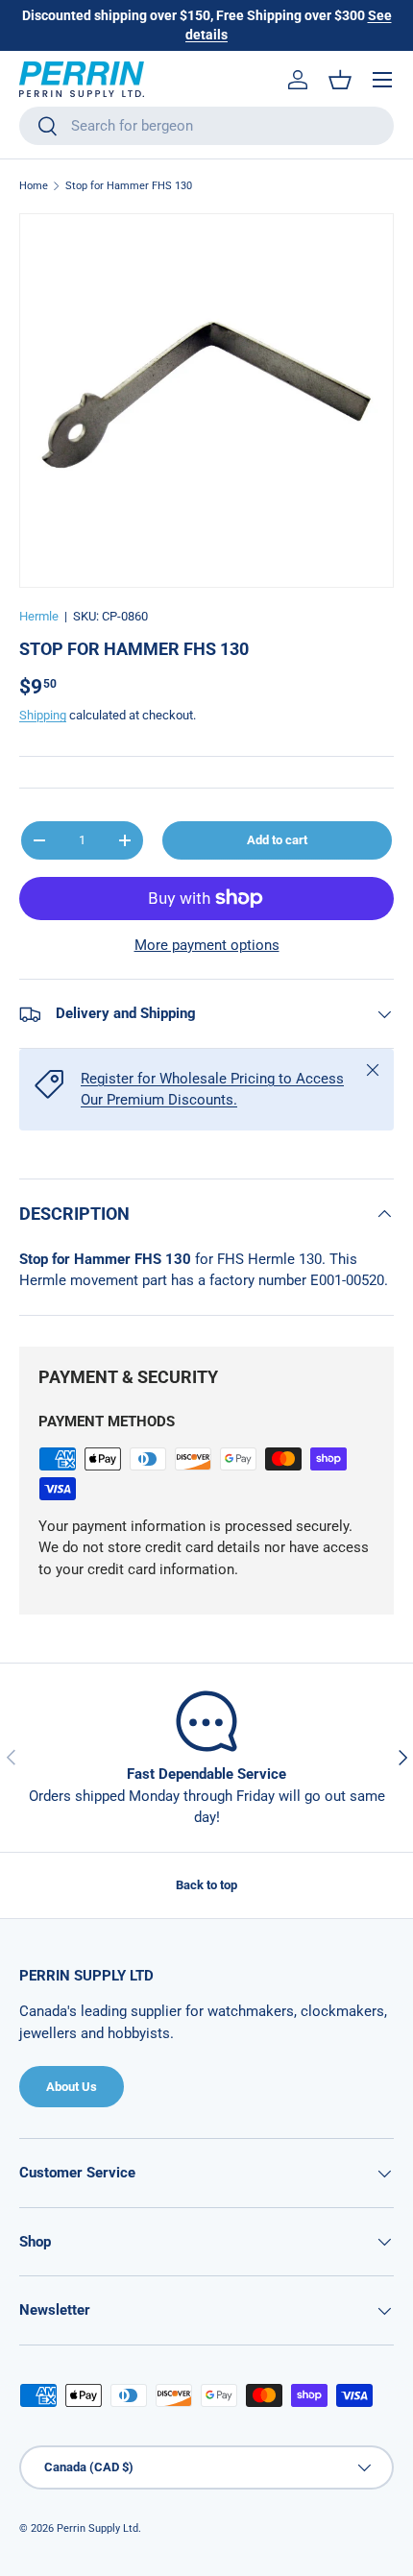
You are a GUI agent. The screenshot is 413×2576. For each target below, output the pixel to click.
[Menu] (382, 80)
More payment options (207, 945)
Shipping (43, 715)
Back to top (206, 1885)
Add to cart (277, 840)
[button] (340, 80)
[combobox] (206, 126)
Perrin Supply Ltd (97, 2528)
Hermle (39, 616)
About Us (72, 2087)
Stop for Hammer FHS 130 (129, 186)
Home (34, 186)
